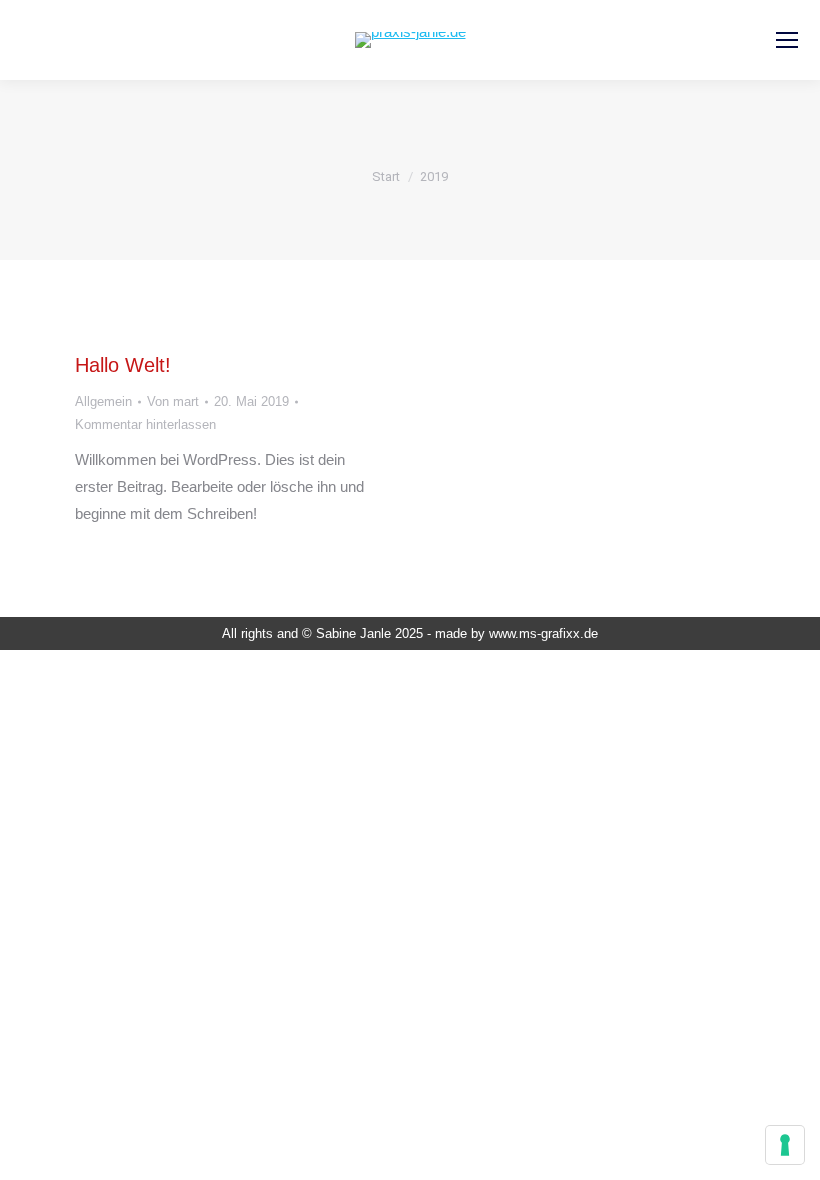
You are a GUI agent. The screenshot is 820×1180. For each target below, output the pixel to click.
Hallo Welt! (123, 365)
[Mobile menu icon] (787, 40)
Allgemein (103, 401)
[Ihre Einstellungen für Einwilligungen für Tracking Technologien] (785, 1145)
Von (173, 401)
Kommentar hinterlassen (145, 424)
